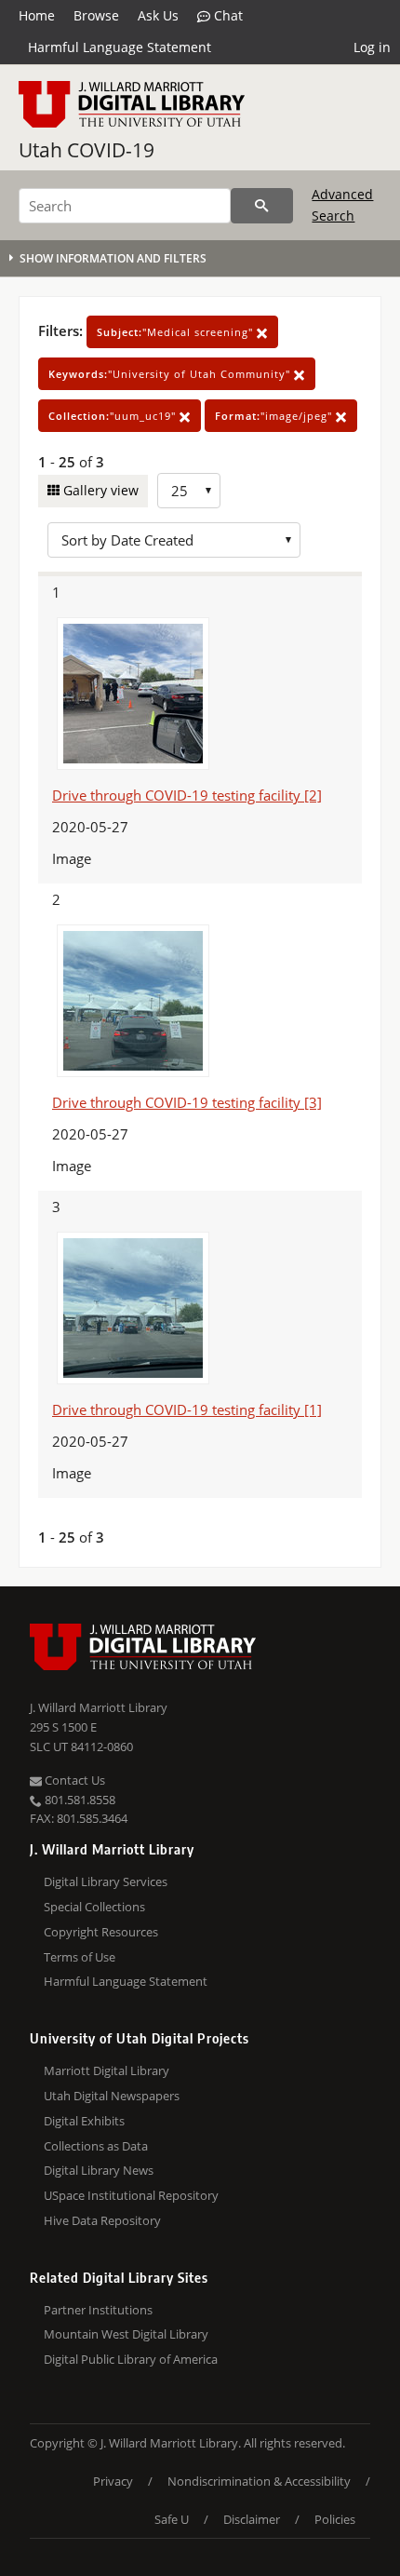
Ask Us (158, 15)
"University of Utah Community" (171, 374)
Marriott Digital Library (107, 2070)
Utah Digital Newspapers (112, 2096)
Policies (335, 2519)
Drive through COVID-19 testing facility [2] (187, 795)
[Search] (262, 206)
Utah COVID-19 (87, 150)
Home (37, 15)
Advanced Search (342, 204)
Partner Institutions (98, 2310)
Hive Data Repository (102, 2220)
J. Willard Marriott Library (99, 1707)
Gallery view (99, 490)
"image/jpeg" (275, 416)
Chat (227, 15)
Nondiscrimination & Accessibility (259, 2481)
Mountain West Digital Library (126, 2334)
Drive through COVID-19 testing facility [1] (187, 1409)
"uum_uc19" (114, 416)
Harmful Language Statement (120, 47)
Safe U (172, 2519)
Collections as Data (96, 2146)
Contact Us (73, 1780)
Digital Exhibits (84, 2121)
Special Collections (94, 1907)
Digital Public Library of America (131, 2359)
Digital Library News (99, 2170)
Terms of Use (80, 1957)
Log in (372, 47)
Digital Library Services (106, 1881)
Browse (96, 15)
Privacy (113, 2481)
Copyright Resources (101, 1932)
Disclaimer (252, 2519)
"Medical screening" (177, 332)
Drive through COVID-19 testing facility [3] (187, 1102)
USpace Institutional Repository (131, 2195)
